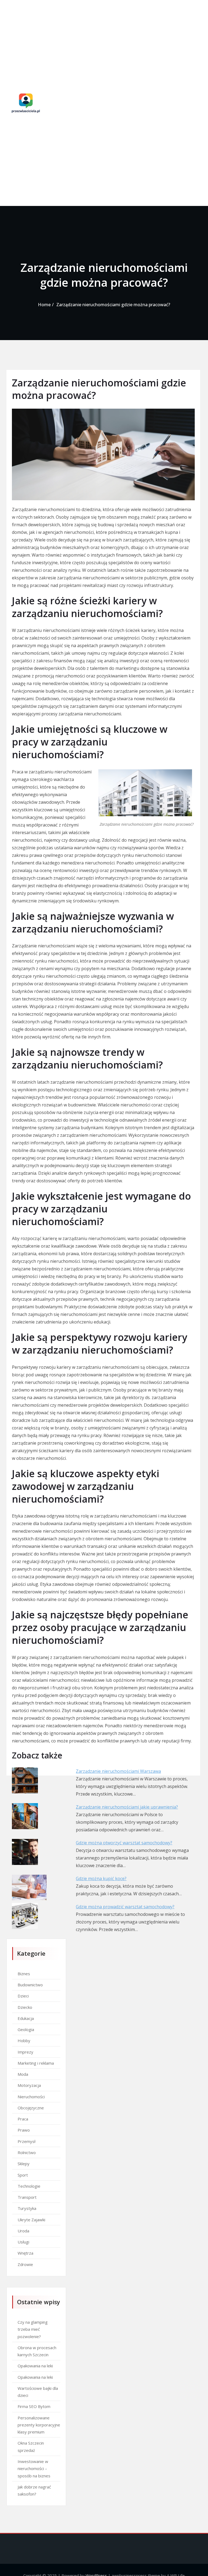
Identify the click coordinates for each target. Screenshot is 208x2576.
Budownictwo (30, 1985)
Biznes (24, 1974)
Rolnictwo (27, 2152)
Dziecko (25, 2007)
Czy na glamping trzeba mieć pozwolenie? (33, 2329)
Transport (27, 2197)
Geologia (26, 2029)
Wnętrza (25, 2253)
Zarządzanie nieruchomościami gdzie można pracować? (113, 305)
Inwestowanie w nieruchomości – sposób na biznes (34, 2469)
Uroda (23, 2231)
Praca (23, 2119)
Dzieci (23, 1996)
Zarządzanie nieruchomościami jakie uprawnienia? (127, 1807)
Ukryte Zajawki (31, 2220)
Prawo (24, 2130)
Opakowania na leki (35, 2366)
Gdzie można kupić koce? (101, 1878)
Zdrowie (25, 2264)
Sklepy (24, 2164)
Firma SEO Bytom (34, 2406)
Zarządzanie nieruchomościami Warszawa (118, 1771)
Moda (23, 2074)
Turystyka (27, 2208)
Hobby (24, 2041)
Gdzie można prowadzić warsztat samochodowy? (125, 1907)
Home (44, 305)
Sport (23, 2175)
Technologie (29, 2186)
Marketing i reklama (36, 2063)
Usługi (23, 2242)
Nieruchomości (31, 2097)
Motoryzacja (29, 2085)
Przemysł (27, 2141)
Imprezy (25, 2052)
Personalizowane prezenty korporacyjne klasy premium (39, 2425)
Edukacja (26, 2018)
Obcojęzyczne (31, 2108)
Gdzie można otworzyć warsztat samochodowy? (124, 1843)
